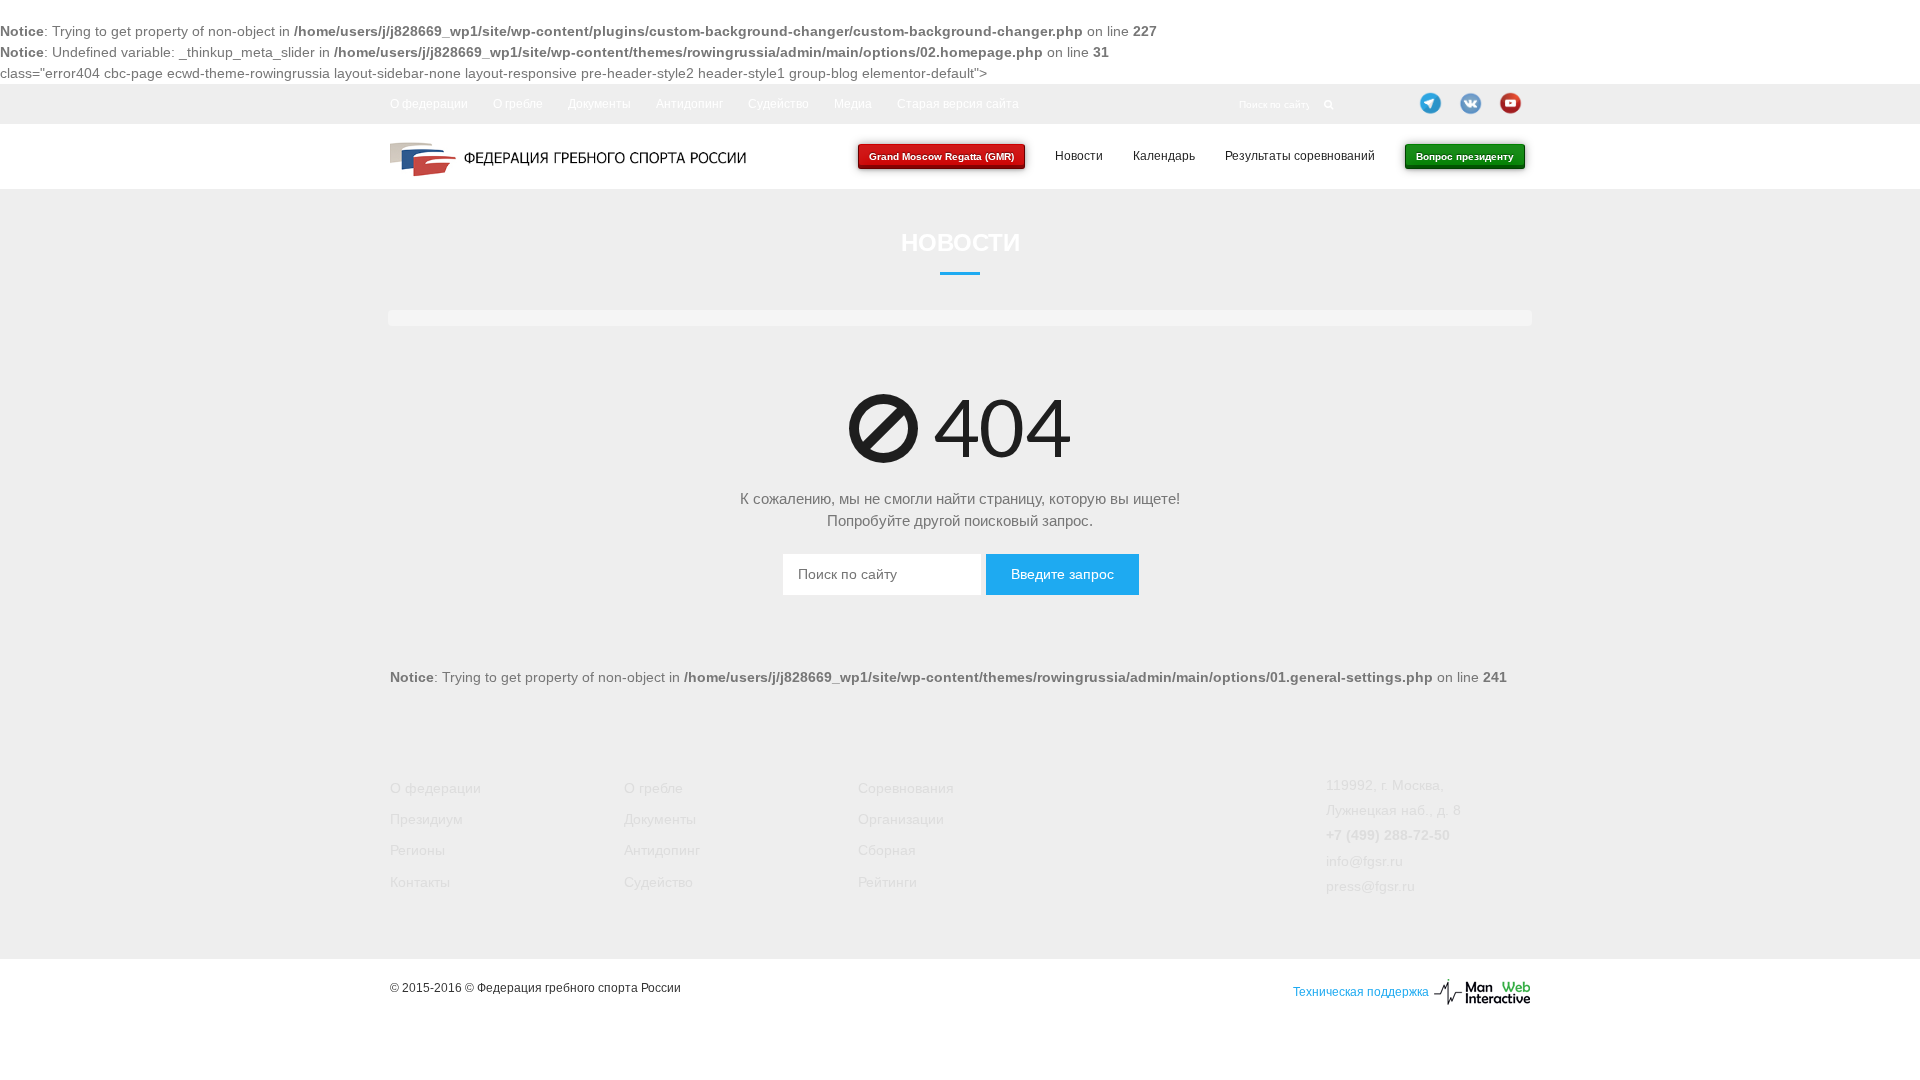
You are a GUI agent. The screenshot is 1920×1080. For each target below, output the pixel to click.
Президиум (426, 819)
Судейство (778, 104)
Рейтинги (887, 882)
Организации (901, 819)
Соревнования (906, 788)
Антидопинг (689, 104)
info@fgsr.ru (1364, 861)
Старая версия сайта (958, 104)
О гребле (518, 104)
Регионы (417, 850)
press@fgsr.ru (1370, 886)
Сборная (887, 850)
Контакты (420, 882)
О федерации (429, 104)
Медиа (853, 104)
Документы (599, 104)
